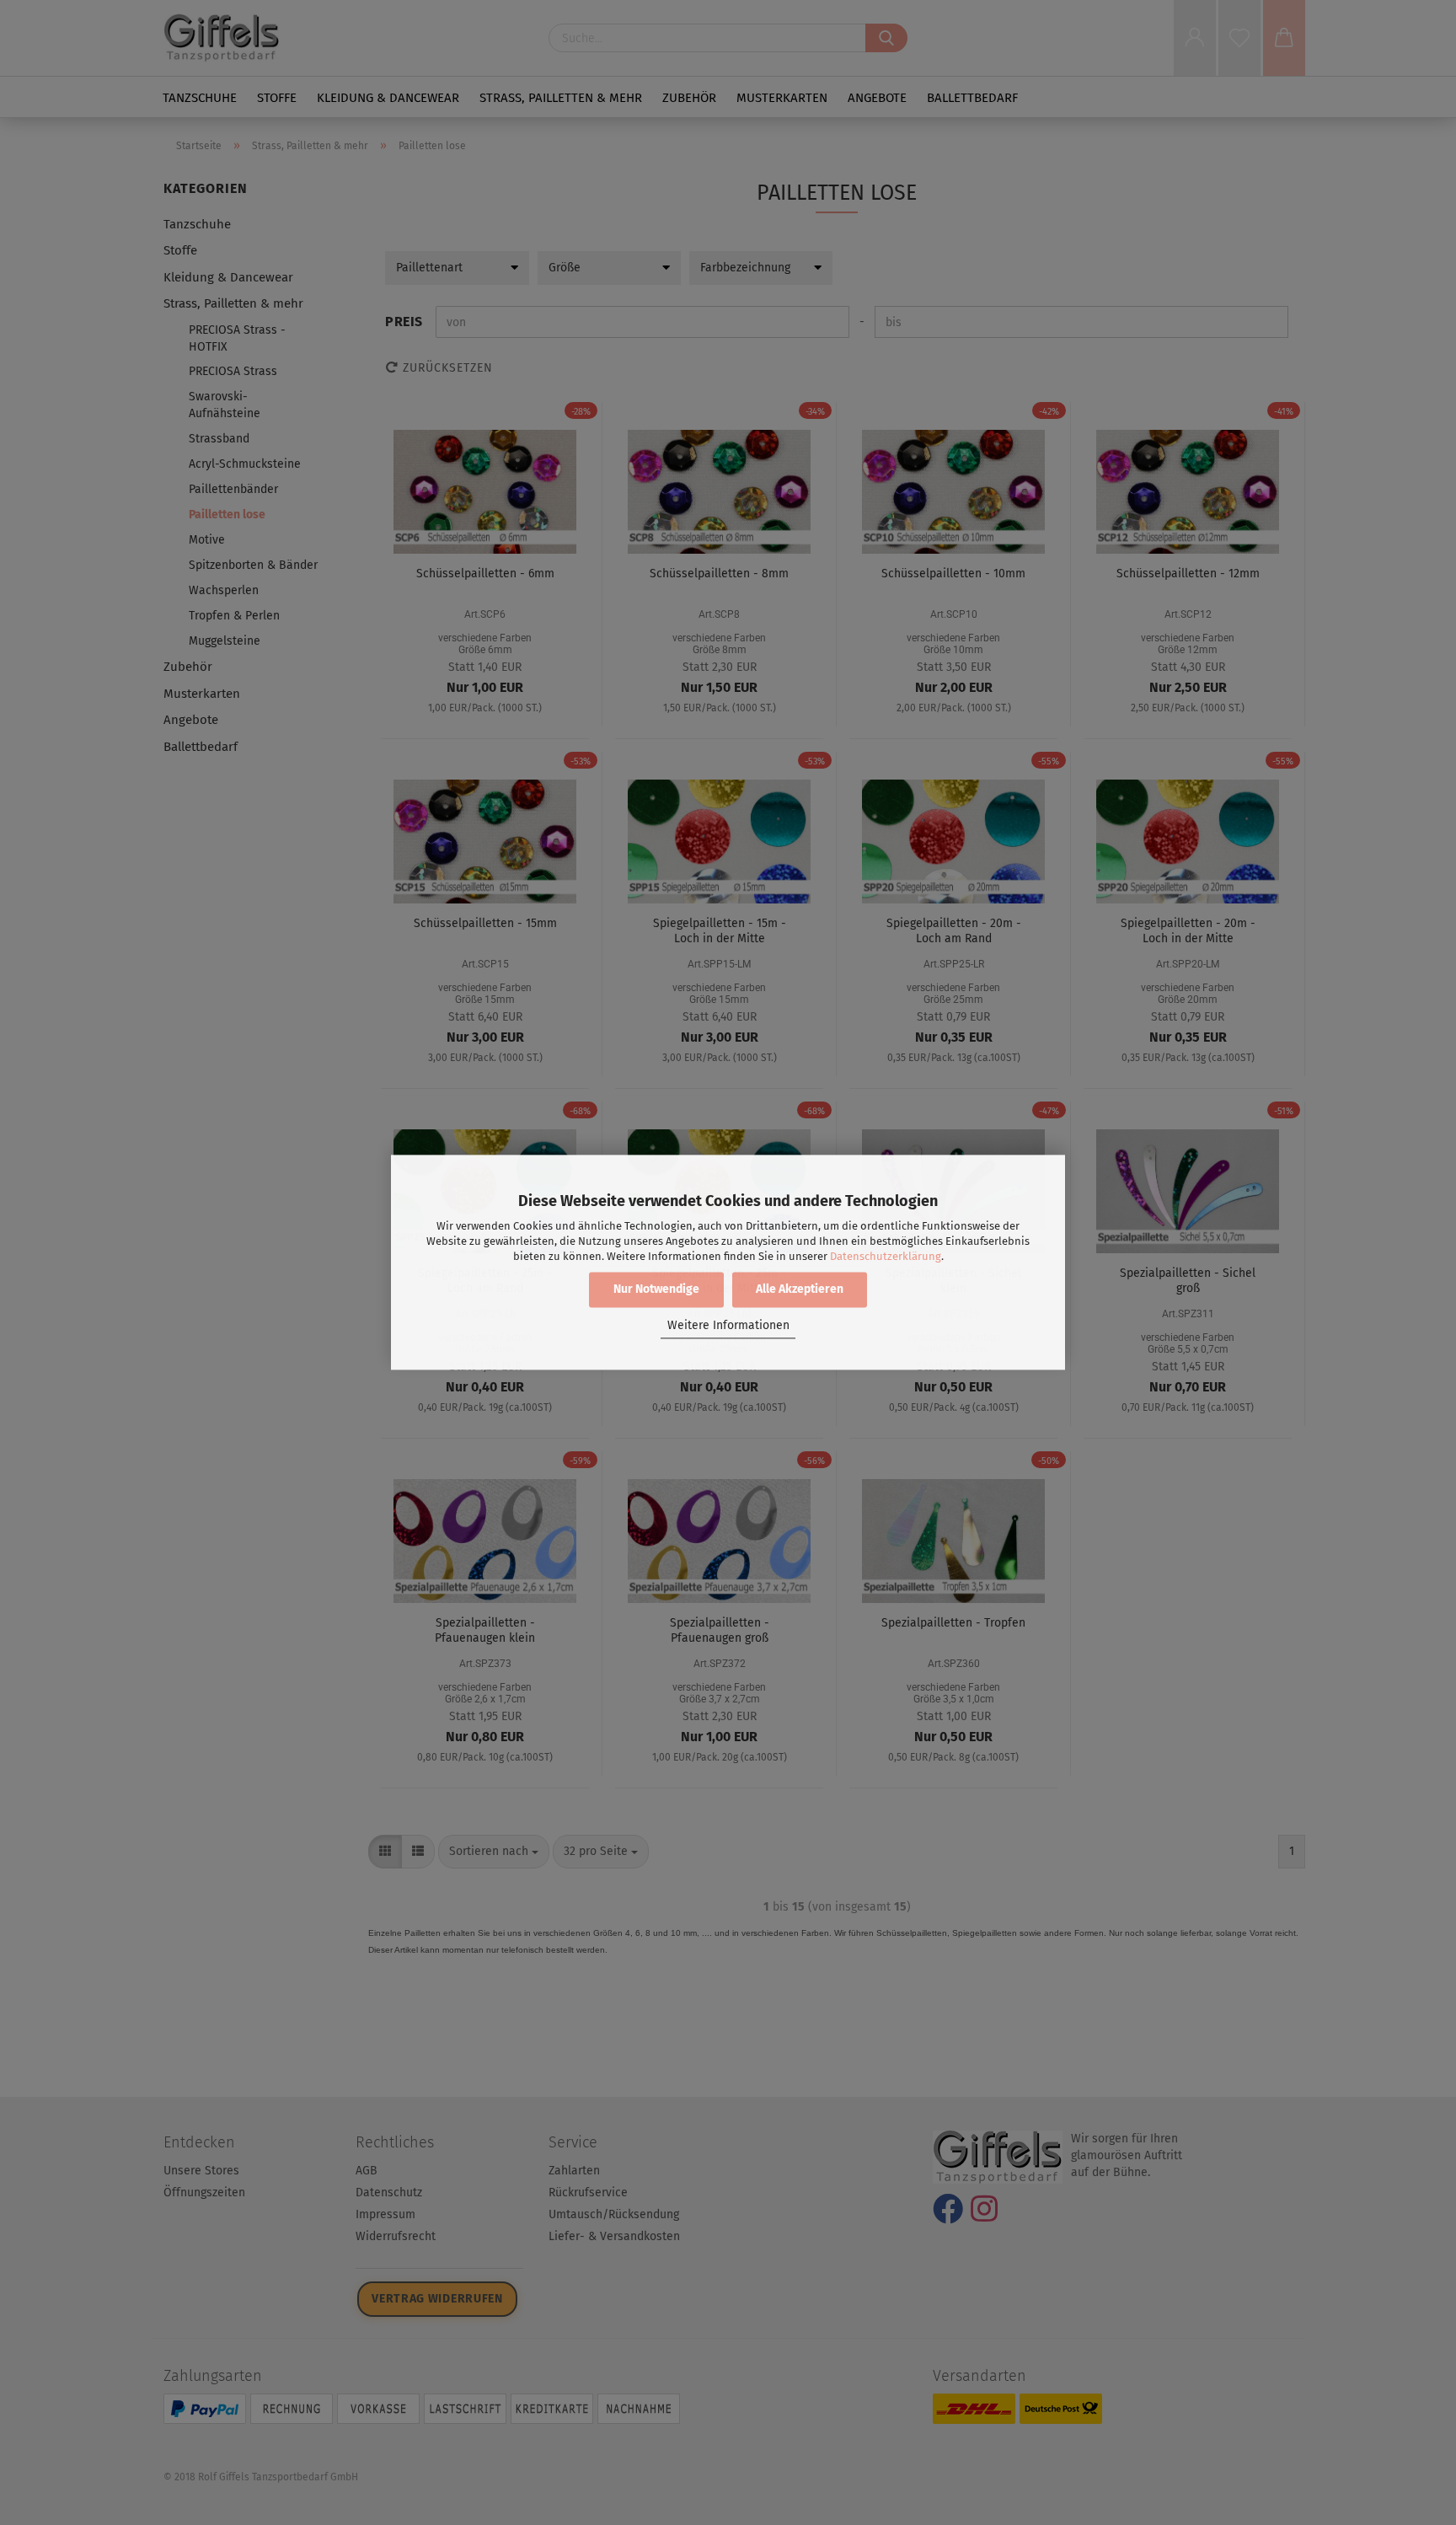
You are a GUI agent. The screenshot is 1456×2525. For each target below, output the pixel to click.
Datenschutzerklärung (886, 1256)
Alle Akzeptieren (800, 1290)
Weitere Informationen (728, 1325)
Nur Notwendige (656, 1290)
